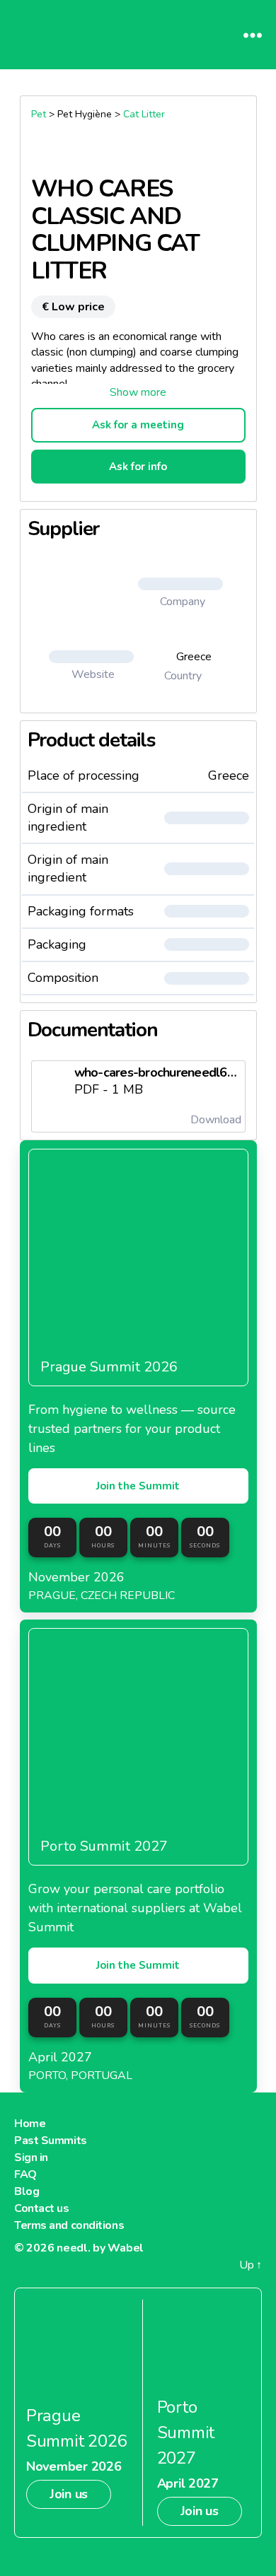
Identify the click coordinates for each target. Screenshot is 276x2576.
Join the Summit (138, 1486)
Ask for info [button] (138, 467)
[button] (138, 392)
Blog (27, 2191)
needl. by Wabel (100, 2248)
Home (30, 2124)
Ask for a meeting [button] (138, 425)
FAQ (25, 2174)
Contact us (42, 2208)
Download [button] (214, 1120)
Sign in (31, 2158)
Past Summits (51, 2141)
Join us (69, 2494)
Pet (39, 114)
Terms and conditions (69, 2225)
